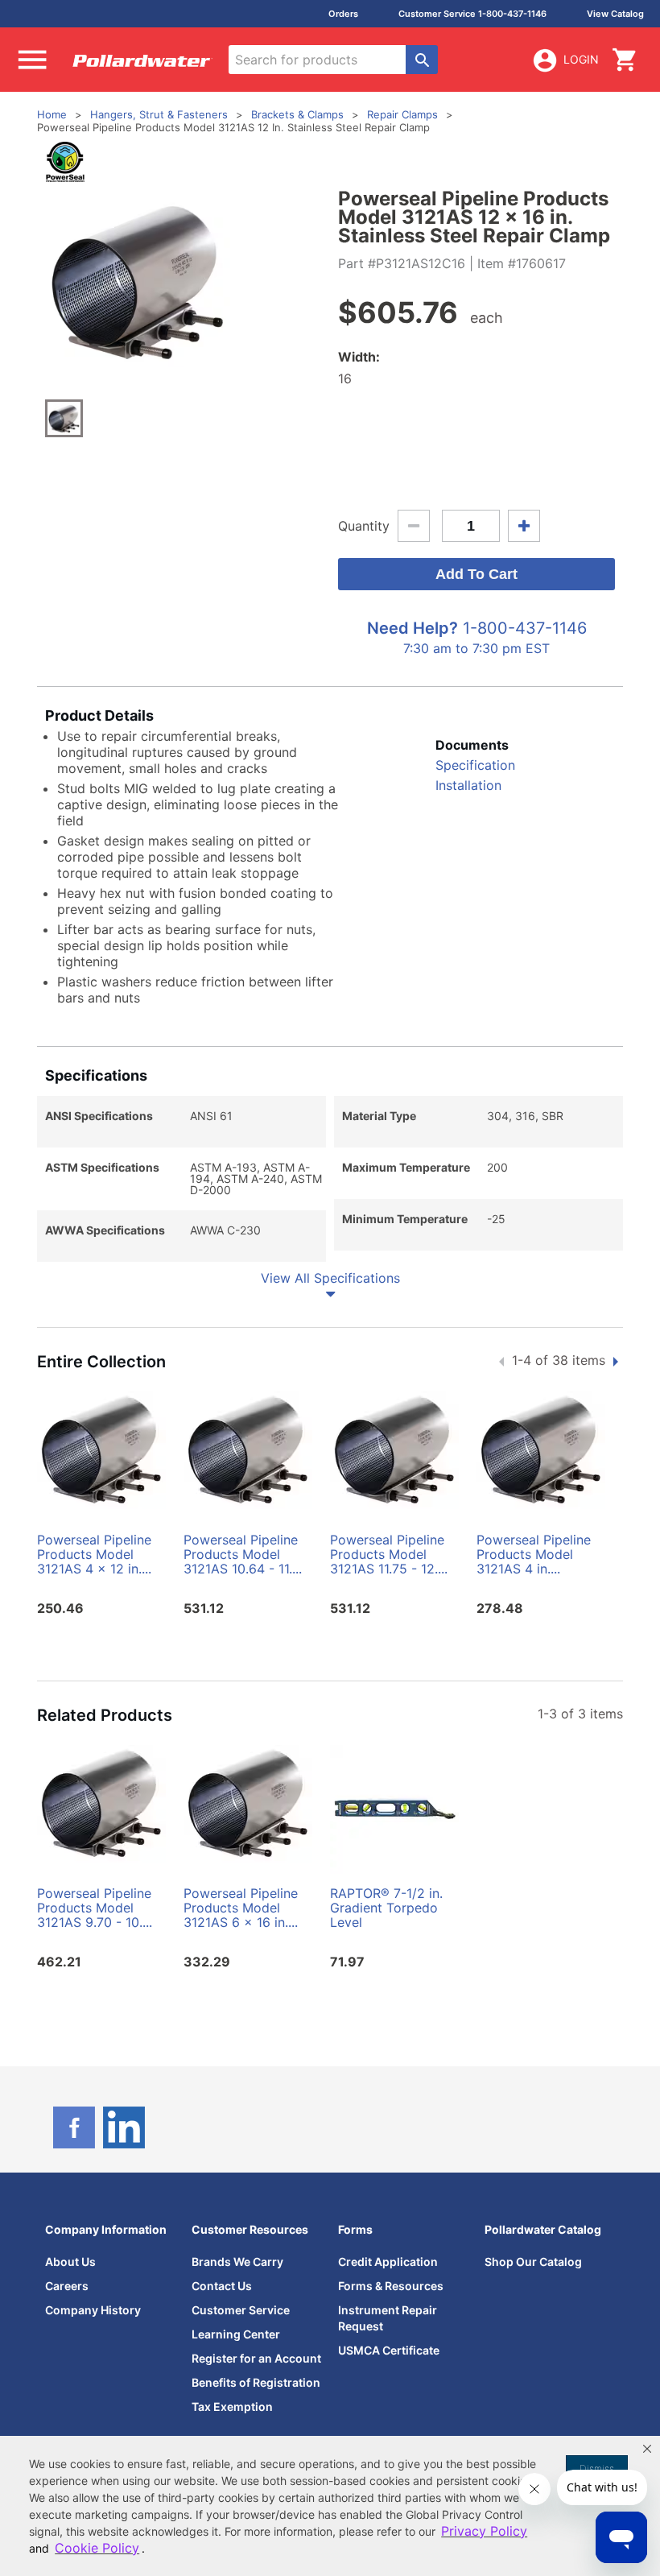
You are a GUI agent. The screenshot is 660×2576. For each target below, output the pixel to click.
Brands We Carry (237, 2262)
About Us (70, 2262)
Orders (343, 14)
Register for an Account (256, 2358)
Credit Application (388, 2262)
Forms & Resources (391, 2286)
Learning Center (236, 2334)
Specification (475, 765)
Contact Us (222, 2286)
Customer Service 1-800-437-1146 (472, 14)
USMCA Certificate (389, 2350)
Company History (93, 2310)
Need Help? (412, 628)
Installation (468, 785)
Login (581, 59)
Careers (67, 2286)
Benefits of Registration (256, 2382)
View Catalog (615, 14)
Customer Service (241, 2310)
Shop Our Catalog (533, 2262)
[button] (647, 2449)
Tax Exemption (232, 2406)
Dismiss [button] (597, 2468)
